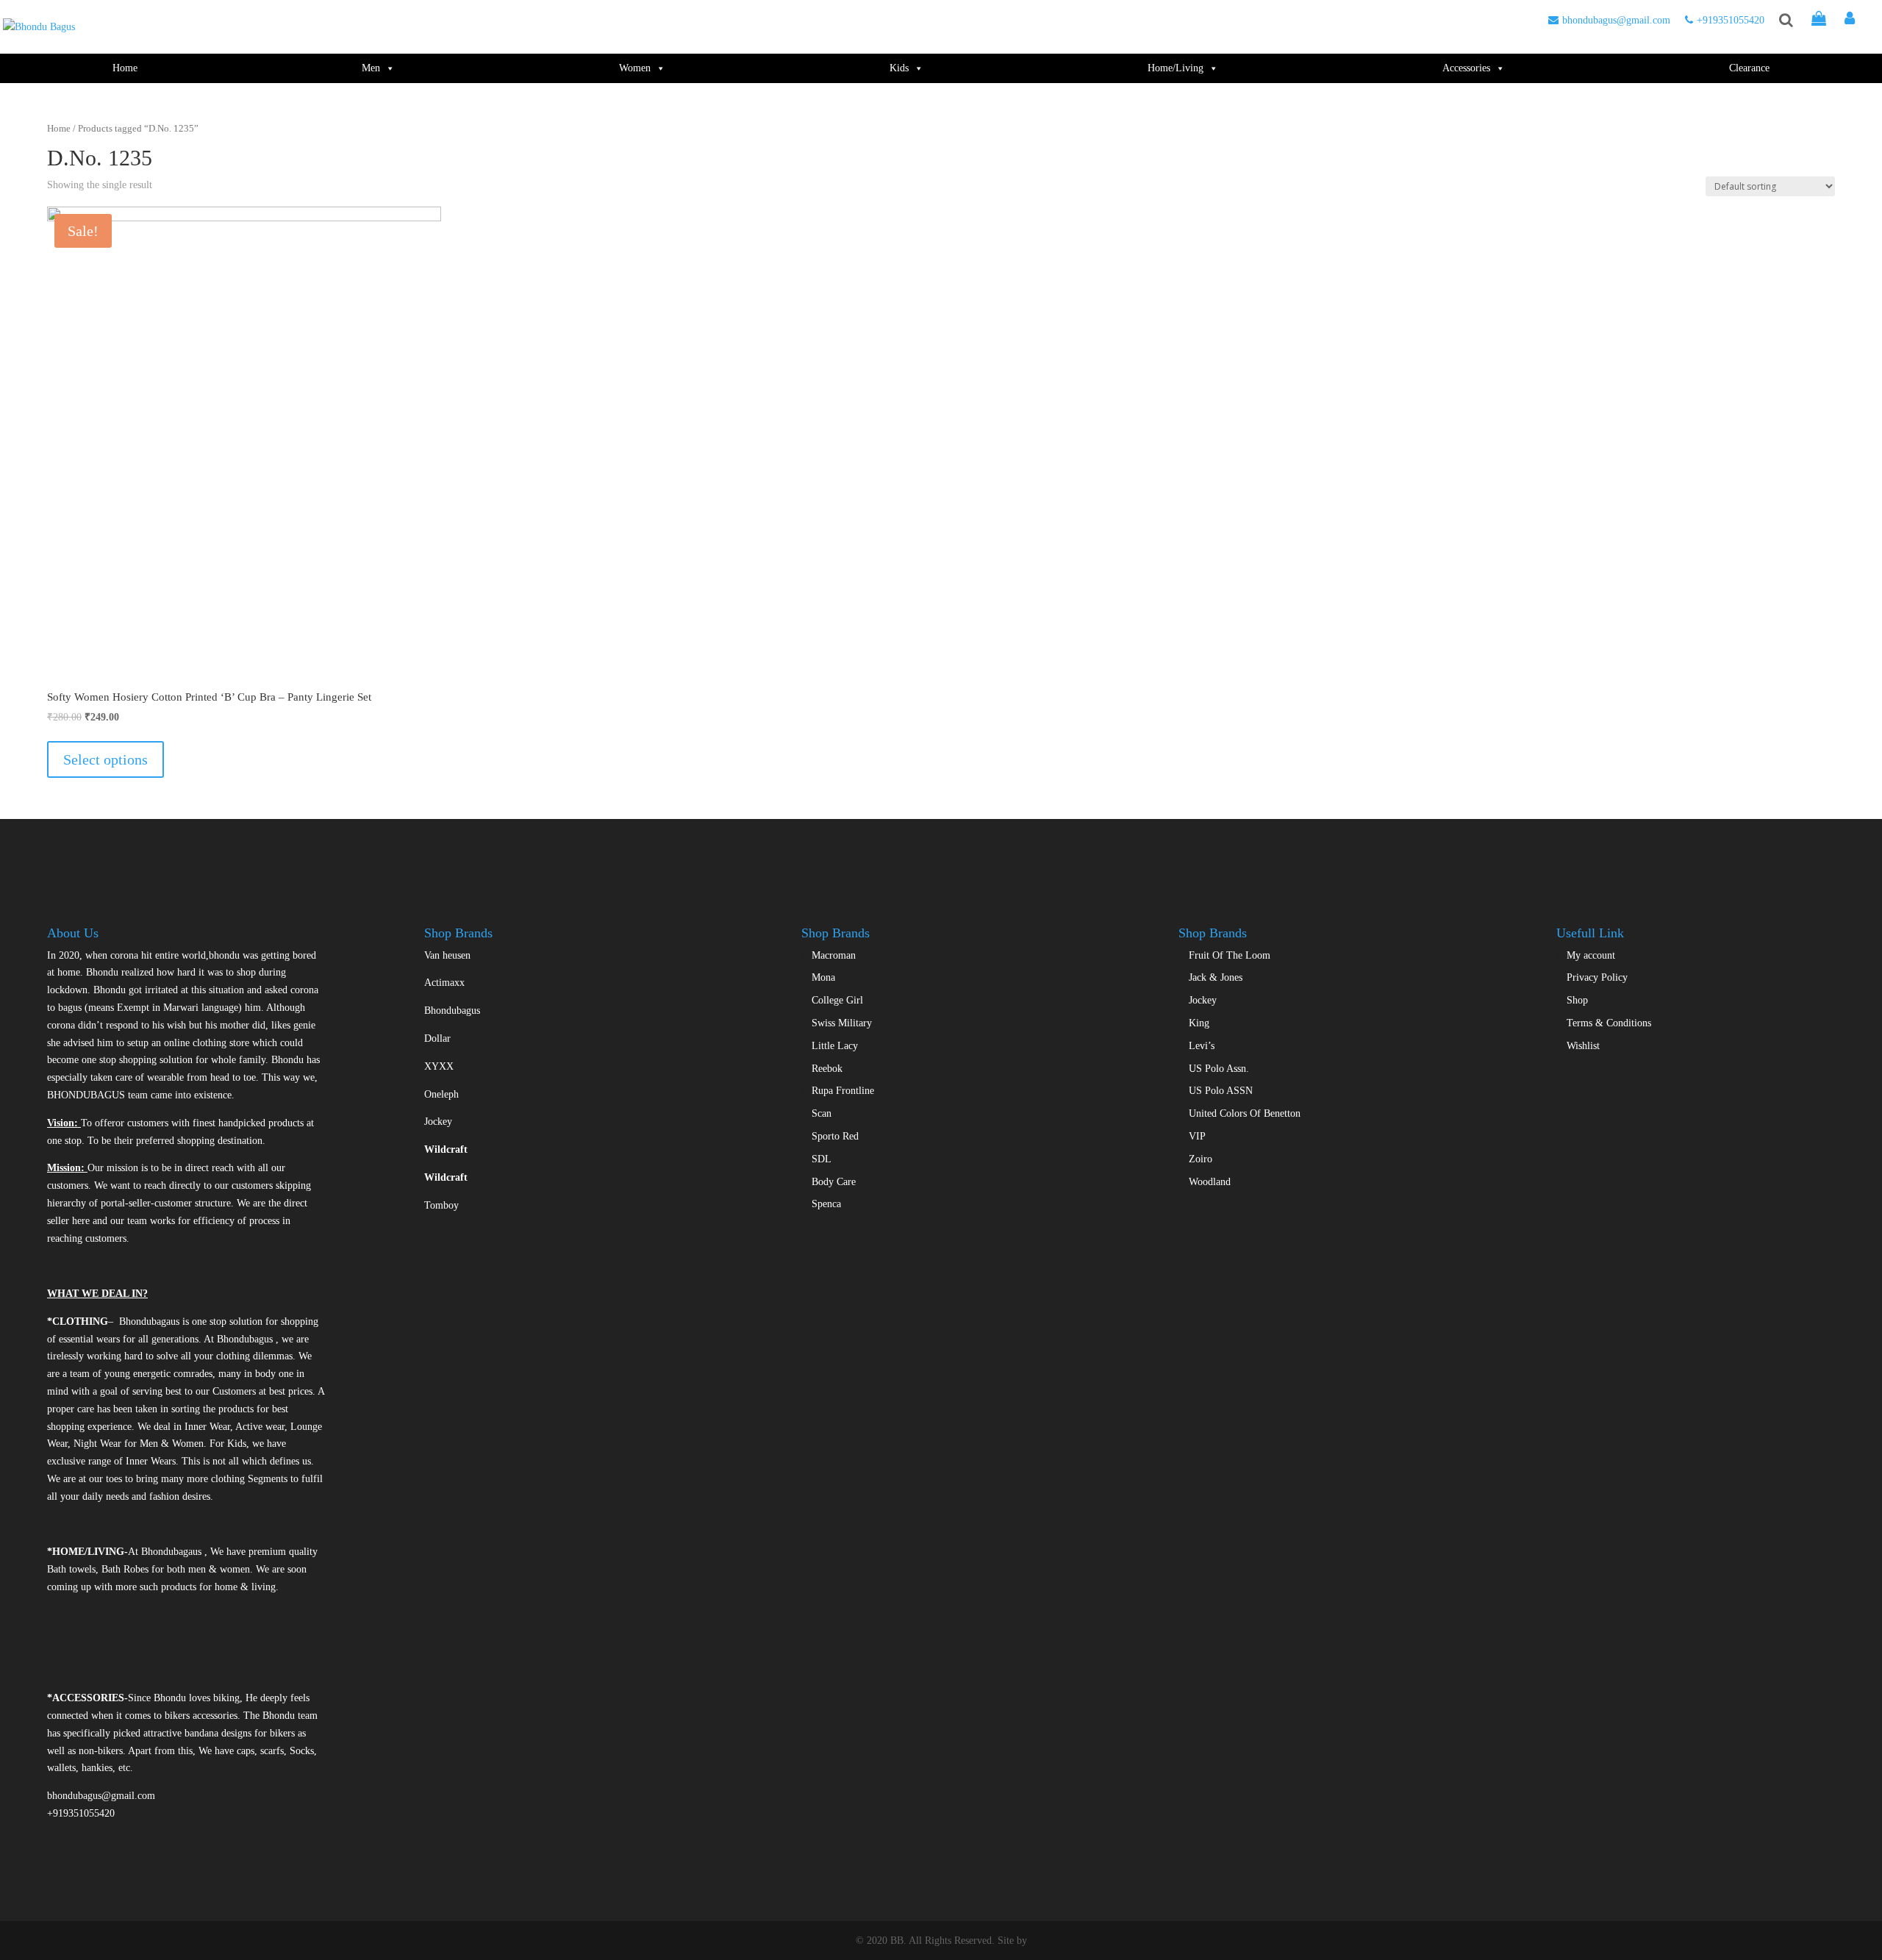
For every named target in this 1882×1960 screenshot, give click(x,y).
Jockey (438, 1122)
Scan (822, 1113)
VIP (1197, 1136)
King (1199, 1023)
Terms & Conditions (1609, 1023)
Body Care (834, 1182)
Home (125, 68)
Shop (1577, 1000)
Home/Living (1176, 68)
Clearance (1749, 68)
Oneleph (441, 1094)
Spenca (826, 1204)
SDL (822, 1159)
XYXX (439, 1066)
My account (1591, 955)
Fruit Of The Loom (1230, 955)
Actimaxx (444, 983)
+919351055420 (1731, 20)
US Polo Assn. (1219, 1069)
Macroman (834, 955)
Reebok (827, 1069)
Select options (105, 759)
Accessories (1466, 68)
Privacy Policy (1597, 977)
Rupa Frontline (843, 1091)
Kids (899, 68)
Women (635, 68)
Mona (823, 977)
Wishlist (1583, 1046)
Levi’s (1202, 1046)
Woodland (1210, 1182)
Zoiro (1201, 1159)
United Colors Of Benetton (1245, 1113)
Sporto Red (835, 1136)
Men (371, 68)
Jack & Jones (1216, 977)
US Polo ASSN (1221, 1091)
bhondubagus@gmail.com (1616, 20)
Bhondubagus (452, 1011)
